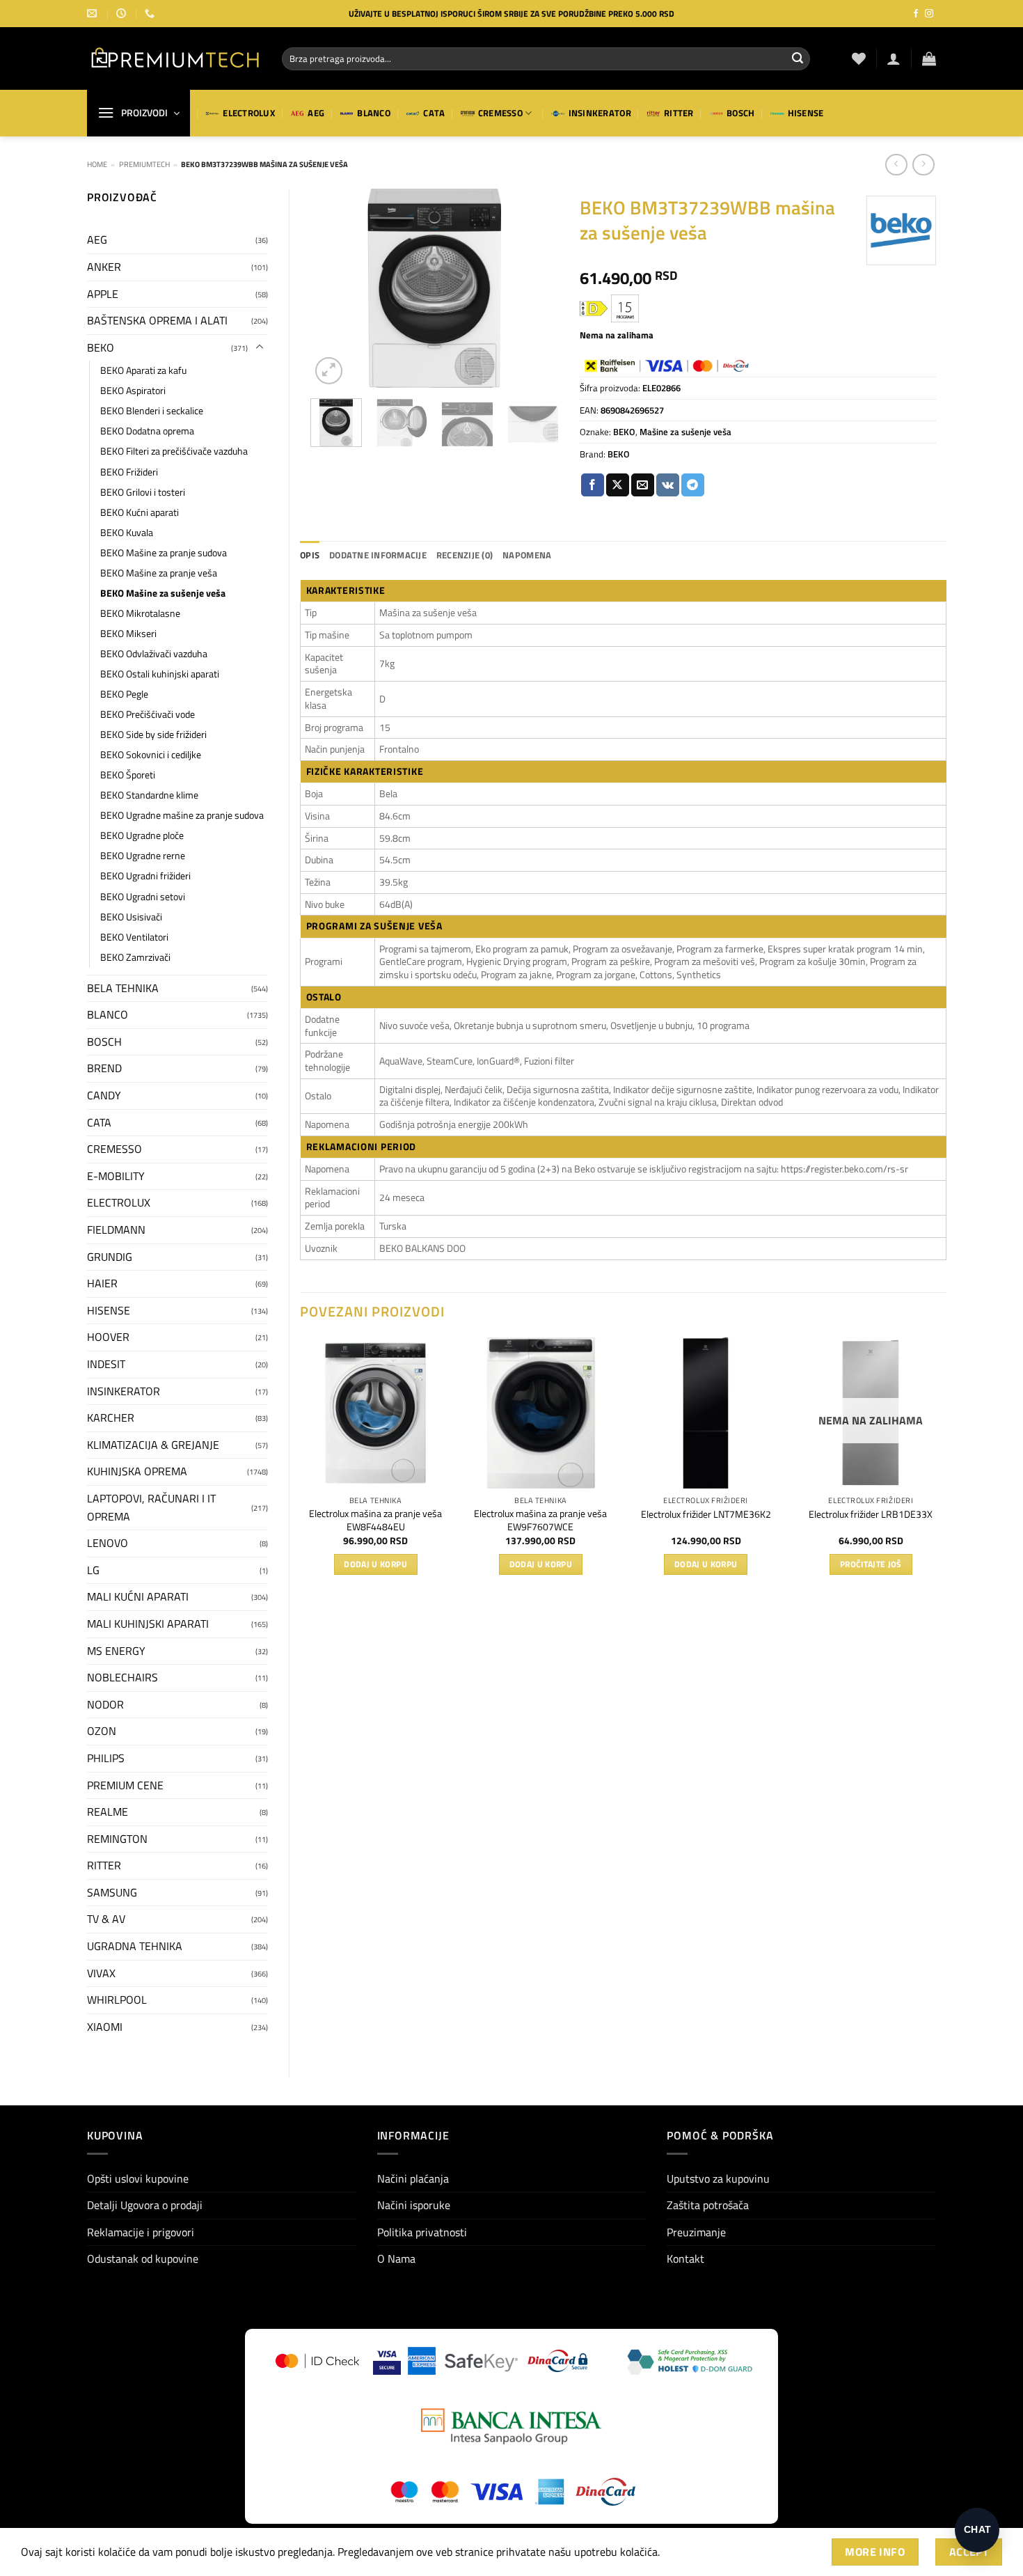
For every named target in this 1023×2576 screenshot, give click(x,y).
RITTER (679, 113)
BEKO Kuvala (127, 533)
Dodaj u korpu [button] (375, 1564)
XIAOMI (105, 2027)
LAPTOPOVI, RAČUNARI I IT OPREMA (151, 1507)
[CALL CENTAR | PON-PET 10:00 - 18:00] (123, 14)
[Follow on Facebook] (916, 14)
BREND (104, 1068)
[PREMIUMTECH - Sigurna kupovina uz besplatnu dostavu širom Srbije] (174, 58)
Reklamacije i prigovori (141, 2232)
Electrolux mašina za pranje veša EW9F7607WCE (540, 1520)
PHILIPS (106, 1758)
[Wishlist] (859, 58)
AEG (316, 113)
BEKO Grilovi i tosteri (143, 492)
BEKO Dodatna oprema (147, 431)
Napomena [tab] (527, 555)
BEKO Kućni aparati (140, 512)
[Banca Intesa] (511, 2426)
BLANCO (374, 113)
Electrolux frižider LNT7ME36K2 (706, 1515)
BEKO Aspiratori (133, 391)
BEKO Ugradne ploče (142, 835)
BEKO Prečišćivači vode (148, 714)
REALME (108, 1812)
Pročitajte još (871, 1564)
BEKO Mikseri (128, 634)
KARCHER (111, 1417)
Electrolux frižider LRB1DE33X (871, 1515)
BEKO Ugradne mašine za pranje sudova (182, 815)
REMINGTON (117, 1839)
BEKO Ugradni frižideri (145, 876)
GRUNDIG (110, 1257)
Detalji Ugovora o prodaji (145, 2205)
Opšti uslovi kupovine (138, 2178)
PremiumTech (144, 164)
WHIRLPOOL (117, 2000)
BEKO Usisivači (131, 917)
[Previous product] (923, 165)
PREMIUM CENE (125, 1785)
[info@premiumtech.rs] (94, 14)
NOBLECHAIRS (122, 1677)
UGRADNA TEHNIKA (135, 1946)
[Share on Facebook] (593, 485)
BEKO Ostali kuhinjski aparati (160, 674)
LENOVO (108, 1543)
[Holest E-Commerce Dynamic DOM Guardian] (689, 2361)
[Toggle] (260, 347)
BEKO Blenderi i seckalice (152, 411)
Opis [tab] (310, 555)
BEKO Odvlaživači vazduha (154, 654)
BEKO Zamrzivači (135, 957)
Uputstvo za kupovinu (718, 2178)
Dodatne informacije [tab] (378, 555)
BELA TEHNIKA (123, 988)
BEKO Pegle (124, 694)
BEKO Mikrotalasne (140, 613)
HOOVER (108, 1337)
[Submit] (798, 58)
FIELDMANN (116, 1230)
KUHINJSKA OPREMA (137, 1471)
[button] (894, 58)
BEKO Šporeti (128, 775)
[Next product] (896, 165)
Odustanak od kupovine (143, 2259)
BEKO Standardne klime (149, 795)
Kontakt (685, 2259)
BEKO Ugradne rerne (143, 856)
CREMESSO (500, 113)
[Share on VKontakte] (668, 485)
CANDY (104, 1095)
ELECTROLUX (249, 113)
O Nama (396, 2259)
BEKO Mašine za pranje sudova (164, 553)
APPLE (103, 294)
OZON (102, 1731)
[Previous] (333, 288)
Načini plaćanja (413, 2178)
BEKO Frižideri (129, 472)
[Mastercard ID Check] (317, 2361)
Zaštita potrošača (708, 2205)
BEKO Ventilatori (134, 937)
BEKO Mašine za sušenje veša (163, 593)
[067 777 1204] (151, 14)
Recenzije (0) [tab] (465, 555)
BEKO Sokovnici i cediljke (151, 755)
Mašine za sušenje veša (685, 432)
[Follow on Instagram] (929, 14)
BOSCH (740, 113)
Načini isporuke (414, 2205)
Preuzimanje (696, 2232)
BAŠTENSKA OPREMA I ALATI (157, 320)
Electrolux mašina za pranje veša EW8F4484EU (375, 1520)
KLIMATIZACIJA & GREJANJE (153, 1445)
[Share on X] (618, 485)
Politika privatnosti (422, 2232)
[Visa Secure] (387, 2361)
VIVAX (101, 1973)
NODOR (105, 1704)
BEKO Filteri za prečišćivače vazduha (174, 451)
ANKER (104, 267)
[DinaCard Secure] (557, 2361)
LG (93, 1570)
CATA (434, 113)
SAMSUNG (112, 1892)
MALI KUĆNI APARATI (138, 1596)
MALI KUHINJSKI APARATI (148, 1624)
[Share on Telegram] (693, 485)
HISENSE (806, 113)
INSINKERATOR (600, 113)
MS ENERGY (116, 1651)
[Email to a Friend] (643, 485)
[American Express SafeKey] (463, 2361)
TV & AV (106, 1919)
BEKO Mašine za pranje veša (159, 573)
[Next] (537, 288)
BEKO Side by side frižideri (153, 735)
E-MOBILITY (116, 1176)
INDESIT (106, 1364)
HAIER (102, 1283)
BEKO (101, 347)
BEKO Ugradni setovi (143, 897)
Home (97, 164)
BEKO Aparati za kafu (143, 370)
